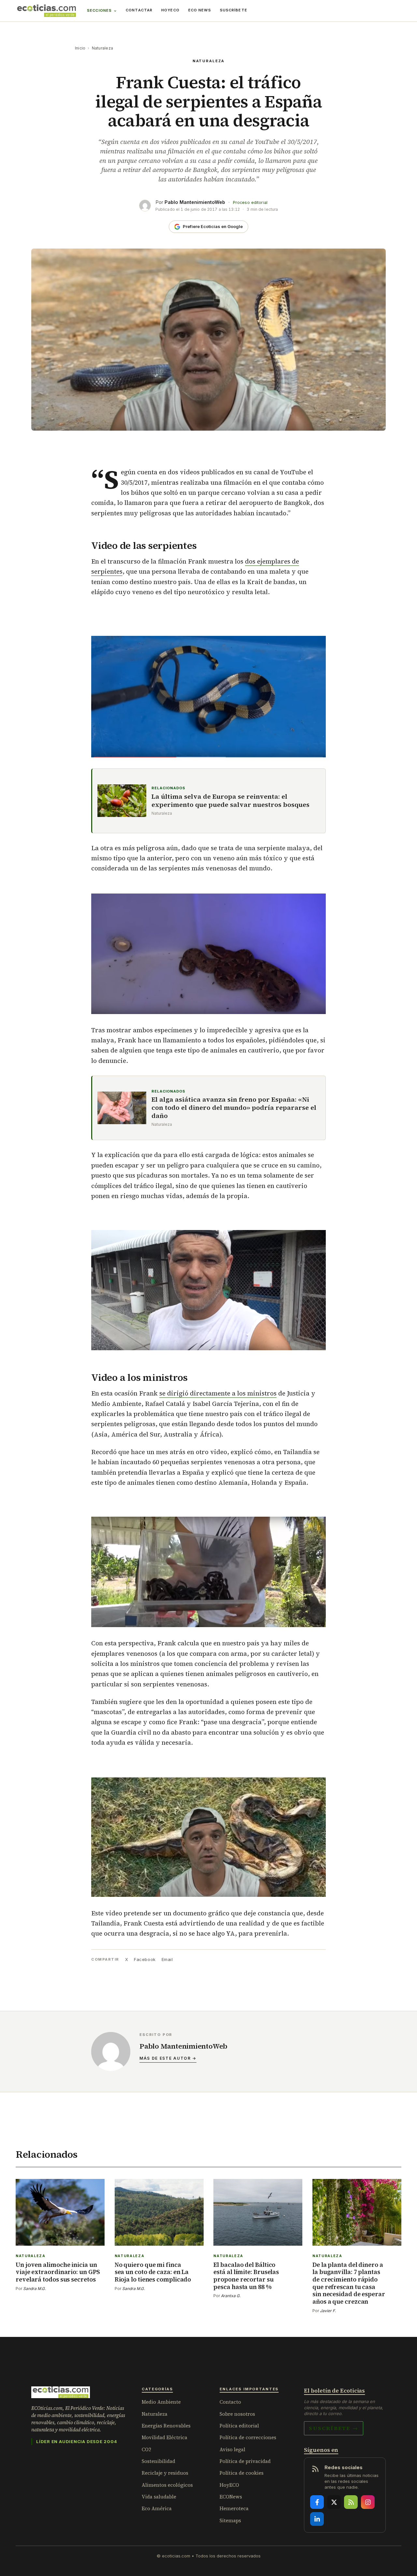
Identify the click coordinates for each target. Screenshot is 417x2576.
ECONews (231, 2497)
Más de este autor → (168, 2058)
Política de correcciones (248, 2437)
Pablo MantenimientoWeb (195, 202)
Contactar (139, 10)
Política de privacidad (245, 2461)
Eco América (157, 2508)
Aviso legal (232, 2449)
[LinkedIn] (317, 2519)
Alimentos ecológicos (167, 2485)
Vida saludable (159, 2497)
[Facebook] (317, 2502)
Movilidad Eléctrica (165, 2437)
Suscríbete (234, 10)
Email (167, 1959)
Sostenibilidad (158, 2461)
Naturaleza (102, 48)
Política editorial (239, 2426)
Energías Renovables (166, 2426)
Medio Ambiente (161, 2402)
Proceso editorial (250, 202)
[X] (334, 2502)
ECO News (200, 10)
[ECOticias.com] (47, 11)
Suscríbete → (334, 2428)
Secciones (99, 10)
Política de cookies (242, 2473)
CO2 (146, 2449)
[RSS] (351, 2502)
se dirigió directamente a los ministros (218, 1393)
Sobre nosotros (237, 2414)
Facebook (145, 1959)
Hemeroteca (234, 2508)
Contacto (230, 2402)
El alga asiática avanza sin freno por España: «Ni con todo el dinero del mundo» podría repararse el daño (234, 1108)
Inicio (80, 48)
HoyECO (170, 10)
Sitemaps (230, 2520)
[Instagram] (368, 2502)
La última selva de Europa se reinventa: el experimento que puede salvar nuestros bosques (230, 801)
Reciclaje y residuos (165, 2473)
